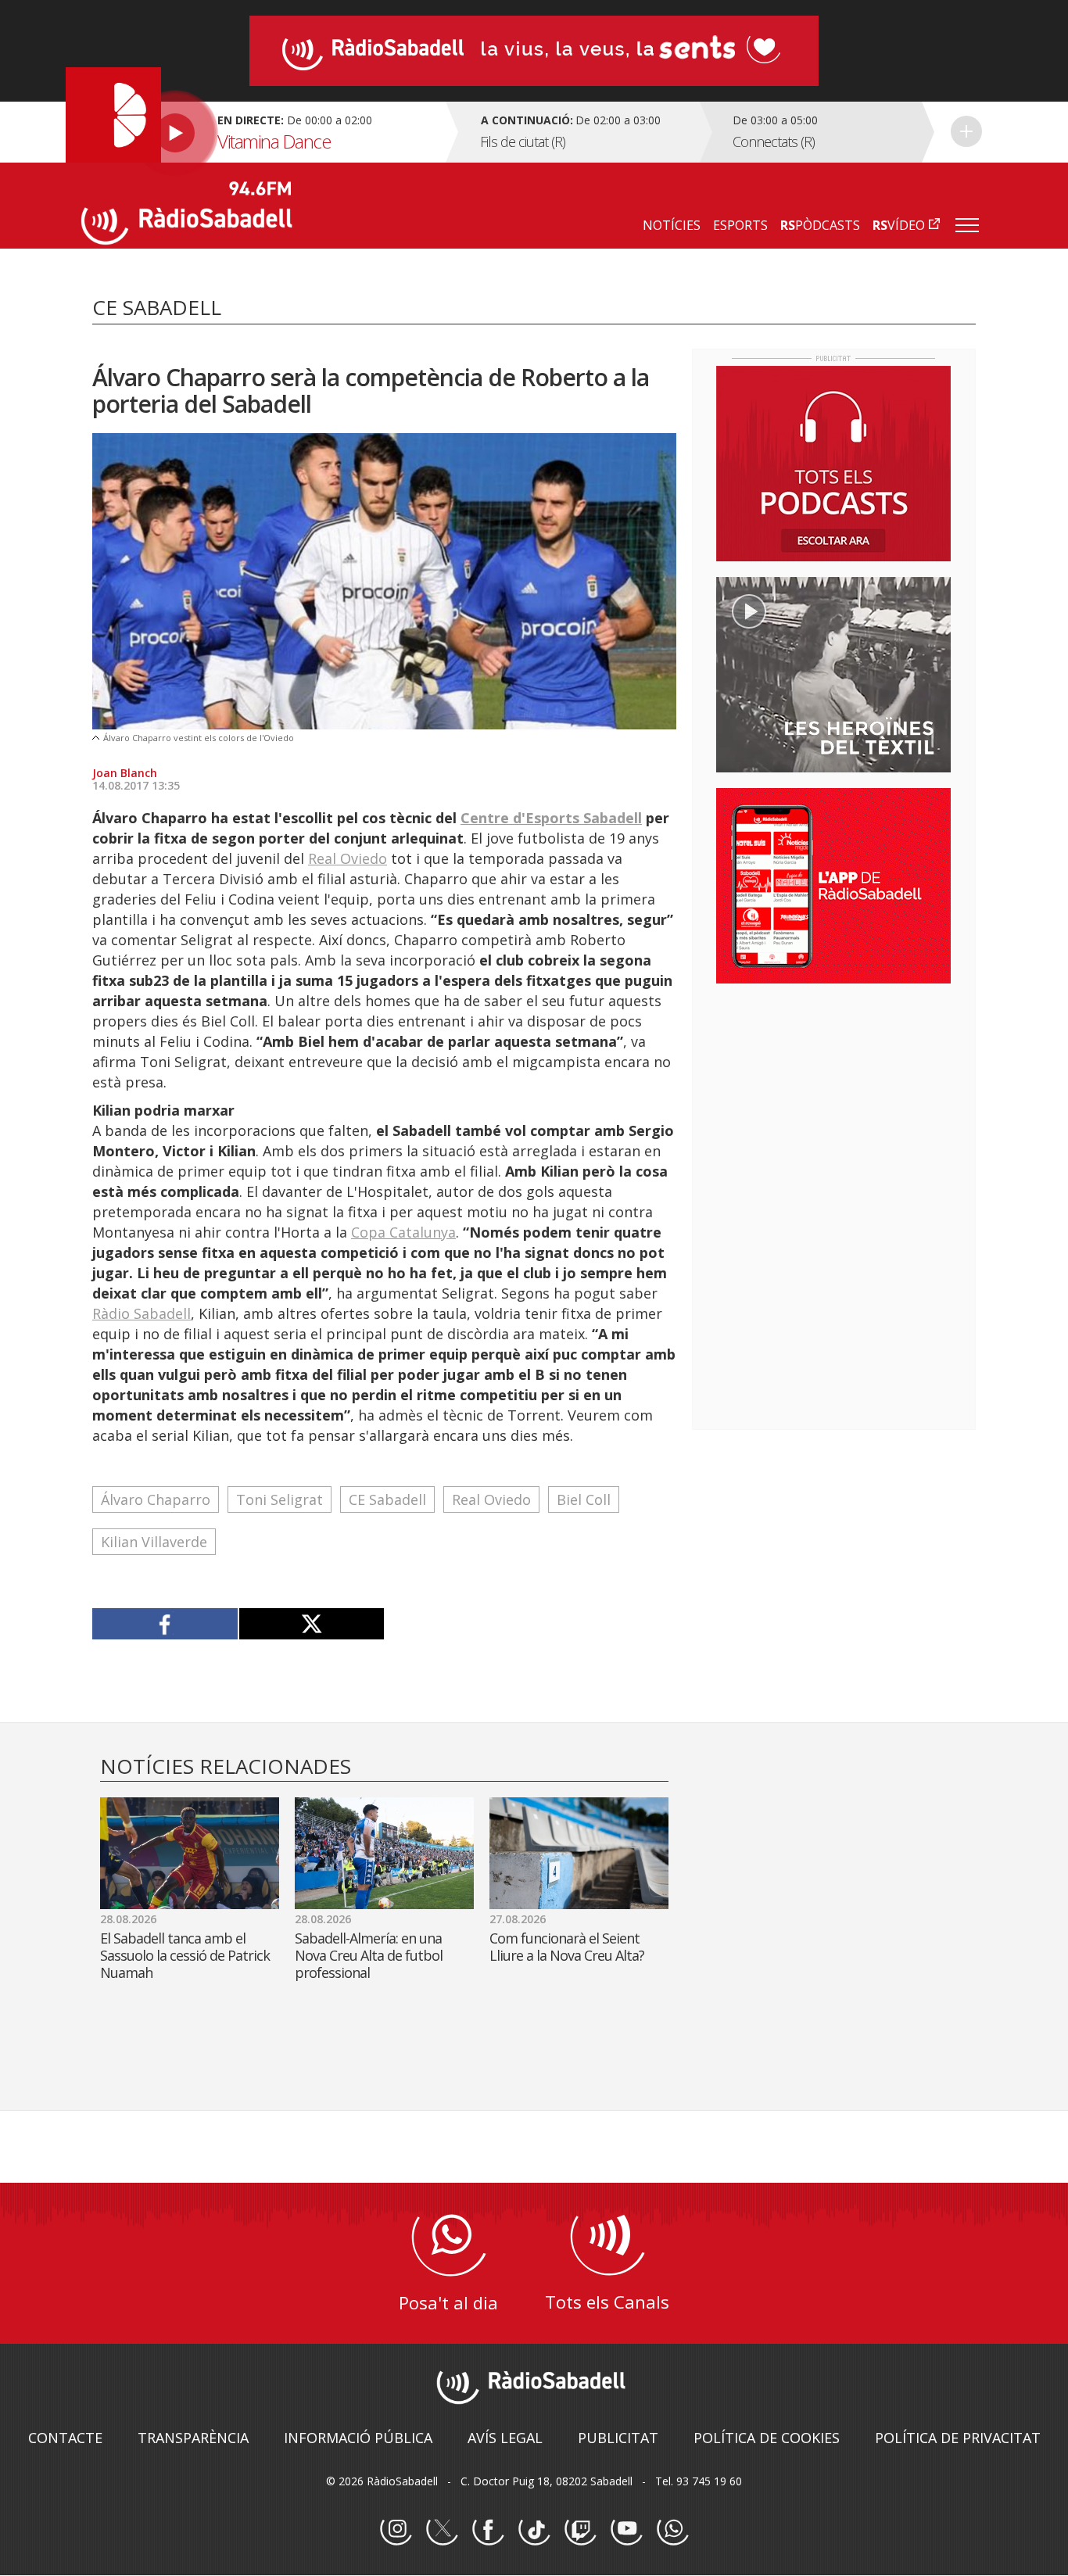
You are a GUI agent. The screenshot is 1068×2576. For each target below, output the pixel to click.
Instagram (396, 2530)
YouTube (626, 2530)
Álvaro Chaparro (156, 1499)
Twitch (580, 2530)
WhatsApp (672, 2530)
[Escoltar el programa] (262, 132)
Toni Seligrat (280, 1499)
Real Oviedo (348, 858)
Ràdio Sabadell (142, 1313)
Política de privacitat (958, 2438)
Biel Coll (584, 1499)
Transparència (193, 2438)
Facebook (488, 2530)
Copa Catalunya (403, 1232)
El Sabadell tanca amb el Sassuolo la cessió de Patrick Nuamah (185, 1955)
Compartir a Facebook (165, 1624)
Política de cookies (767, 2438)
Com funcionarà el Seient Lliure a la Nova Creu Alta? (567, 1947)
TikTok (534, 2530)
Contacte (65, 2438)
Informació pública (358, 2438)
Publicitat (618, 2438)
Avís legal (505, 2438)
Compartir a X (312, 1624)
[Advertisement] (833, 1097)
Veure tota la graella (966, 131)
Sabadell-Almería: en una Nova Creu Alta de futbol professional (369, 1955)
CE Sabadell (387, 1499)
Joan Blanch (125, 773)
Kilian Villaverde (154, 1542)
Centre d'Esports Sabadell (551, 818)
